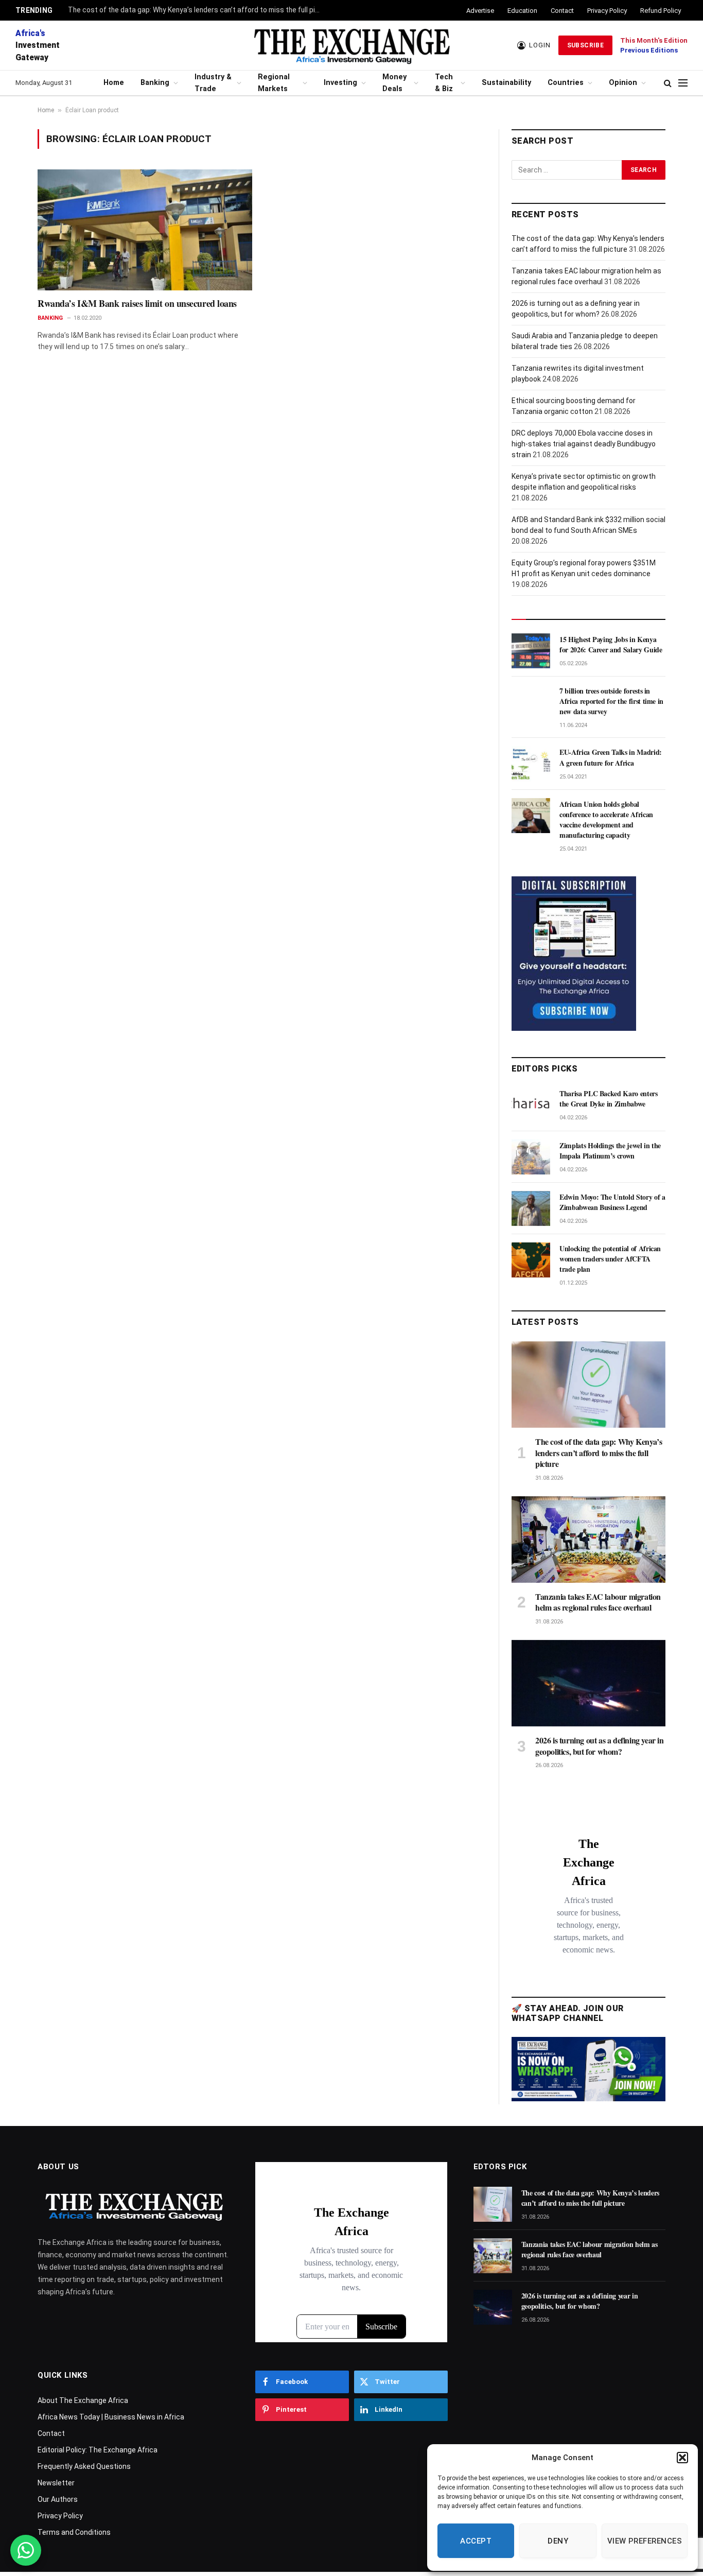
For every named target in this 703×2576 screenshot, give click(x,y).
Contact (562, 11)
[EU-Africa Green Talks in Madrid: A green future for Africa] (531, 764)
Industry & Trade (213, 83)
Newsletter (56, 2483)
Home (114, 83)
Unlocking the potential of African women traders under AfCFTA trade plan (610, 1259)
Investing (340, 83)
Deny (558, 2541)
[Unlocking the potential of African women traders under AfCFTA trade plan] (531, 1260)
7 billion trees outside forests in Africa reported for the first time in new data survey (611, 701)
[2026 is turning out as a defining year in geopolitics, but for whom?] (588, 1683)
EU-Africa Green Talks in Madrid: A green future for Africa (611, 757)
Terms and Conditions (74, 2532)
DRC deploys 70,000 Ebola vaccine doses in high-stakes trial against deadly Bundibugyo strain (584, 444)
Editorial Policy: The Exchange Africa (98, 2450)
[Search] (668, 83)
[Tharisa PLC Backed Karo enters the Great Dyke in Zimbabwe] (531, 1105)
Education (522, 11)
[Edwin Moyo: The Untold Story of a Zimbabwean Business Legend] (531, 1208)
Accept (476, 2541)
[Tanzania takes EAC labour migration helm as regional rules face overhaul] (588, 1540)
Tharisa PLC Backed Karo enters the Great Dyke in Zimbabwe (609, 1099)
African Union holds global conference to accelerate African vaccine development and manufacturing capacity (606, 820)
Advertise (480, 11)
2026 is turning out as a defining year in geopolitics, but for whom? (600, 1746)
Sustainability (506, 83)
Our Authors (58, 2499)
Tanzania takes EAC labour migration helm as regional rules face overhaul (598, 1602)
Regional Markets (274, 83)
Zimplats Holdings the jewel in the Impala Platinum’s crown (610, 1151)
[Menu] (683, 83)
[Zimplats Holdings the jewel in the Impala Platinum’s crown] (531, 1157)
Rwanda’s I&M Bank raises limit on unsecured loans (137, 303)
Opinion (623, 83)
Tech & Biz (444, 83)
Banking (155, 83)
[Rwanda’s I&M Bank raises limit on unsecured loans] (145, 230)
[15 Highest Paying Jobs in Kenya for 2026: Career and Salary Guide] (531, 651)
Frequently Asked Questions (84, 2466)
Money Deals (394, 83)
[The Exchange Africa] (351, 45)
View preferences (645, 2541)
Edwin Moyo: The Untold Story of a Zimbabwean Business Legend (612, 1202)
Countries (566, 83)
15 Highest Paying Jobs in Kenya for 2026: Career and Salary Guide (611, 645)
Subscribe (585, 45)
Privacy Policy (607, 11)
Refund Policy (661, 11)
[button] (682, 2458)
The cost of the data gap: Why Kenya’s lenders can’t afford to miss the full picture (197, 10)
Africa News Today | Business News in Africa (111, 2417)
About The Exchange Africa (83, 2400)
